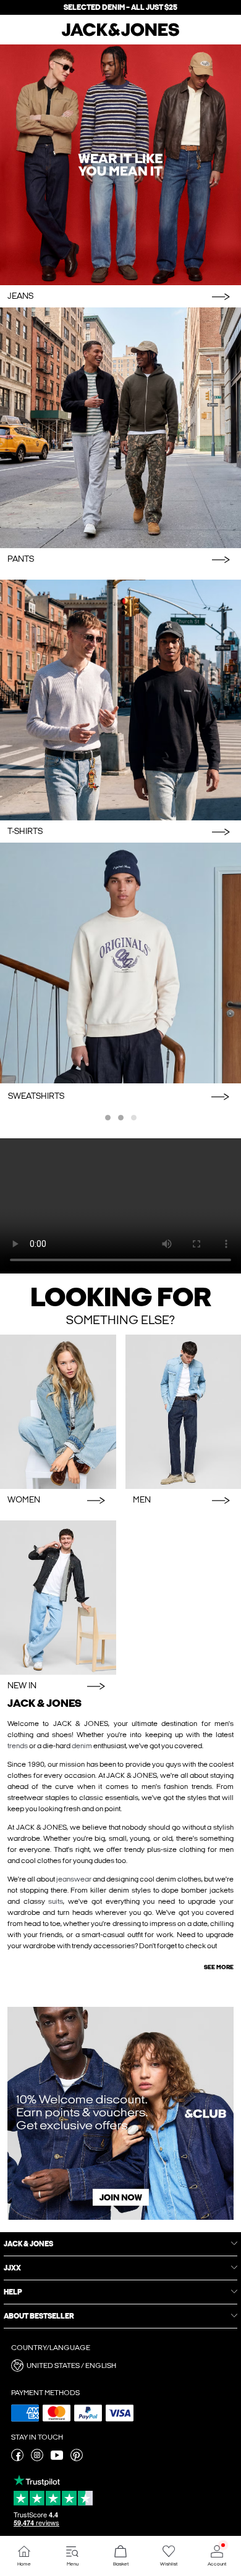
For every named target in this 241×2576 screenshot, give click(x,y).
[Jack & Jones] (120, 35)
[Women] (58, 1412)
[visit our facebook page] (17, 2459)
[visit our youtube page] (57, 2459)
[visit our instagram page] (37, 2459)
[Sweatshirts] (120, 963)
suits (56, 1901)
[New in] (58, 1598)
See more (219, 1967)
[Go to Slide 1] (108, 1118)
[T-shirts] (120, 700)
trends (18, 1746)
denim (82, 1746)
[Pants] (120, 428)
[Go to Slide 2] (121, 1118)
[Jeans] (120, 165)
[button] (120, 2366)
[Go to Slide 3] (134, 1118)
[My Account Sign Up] (120, 2113)
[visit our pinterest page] (77, 2459)
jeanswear (74, 1879)
